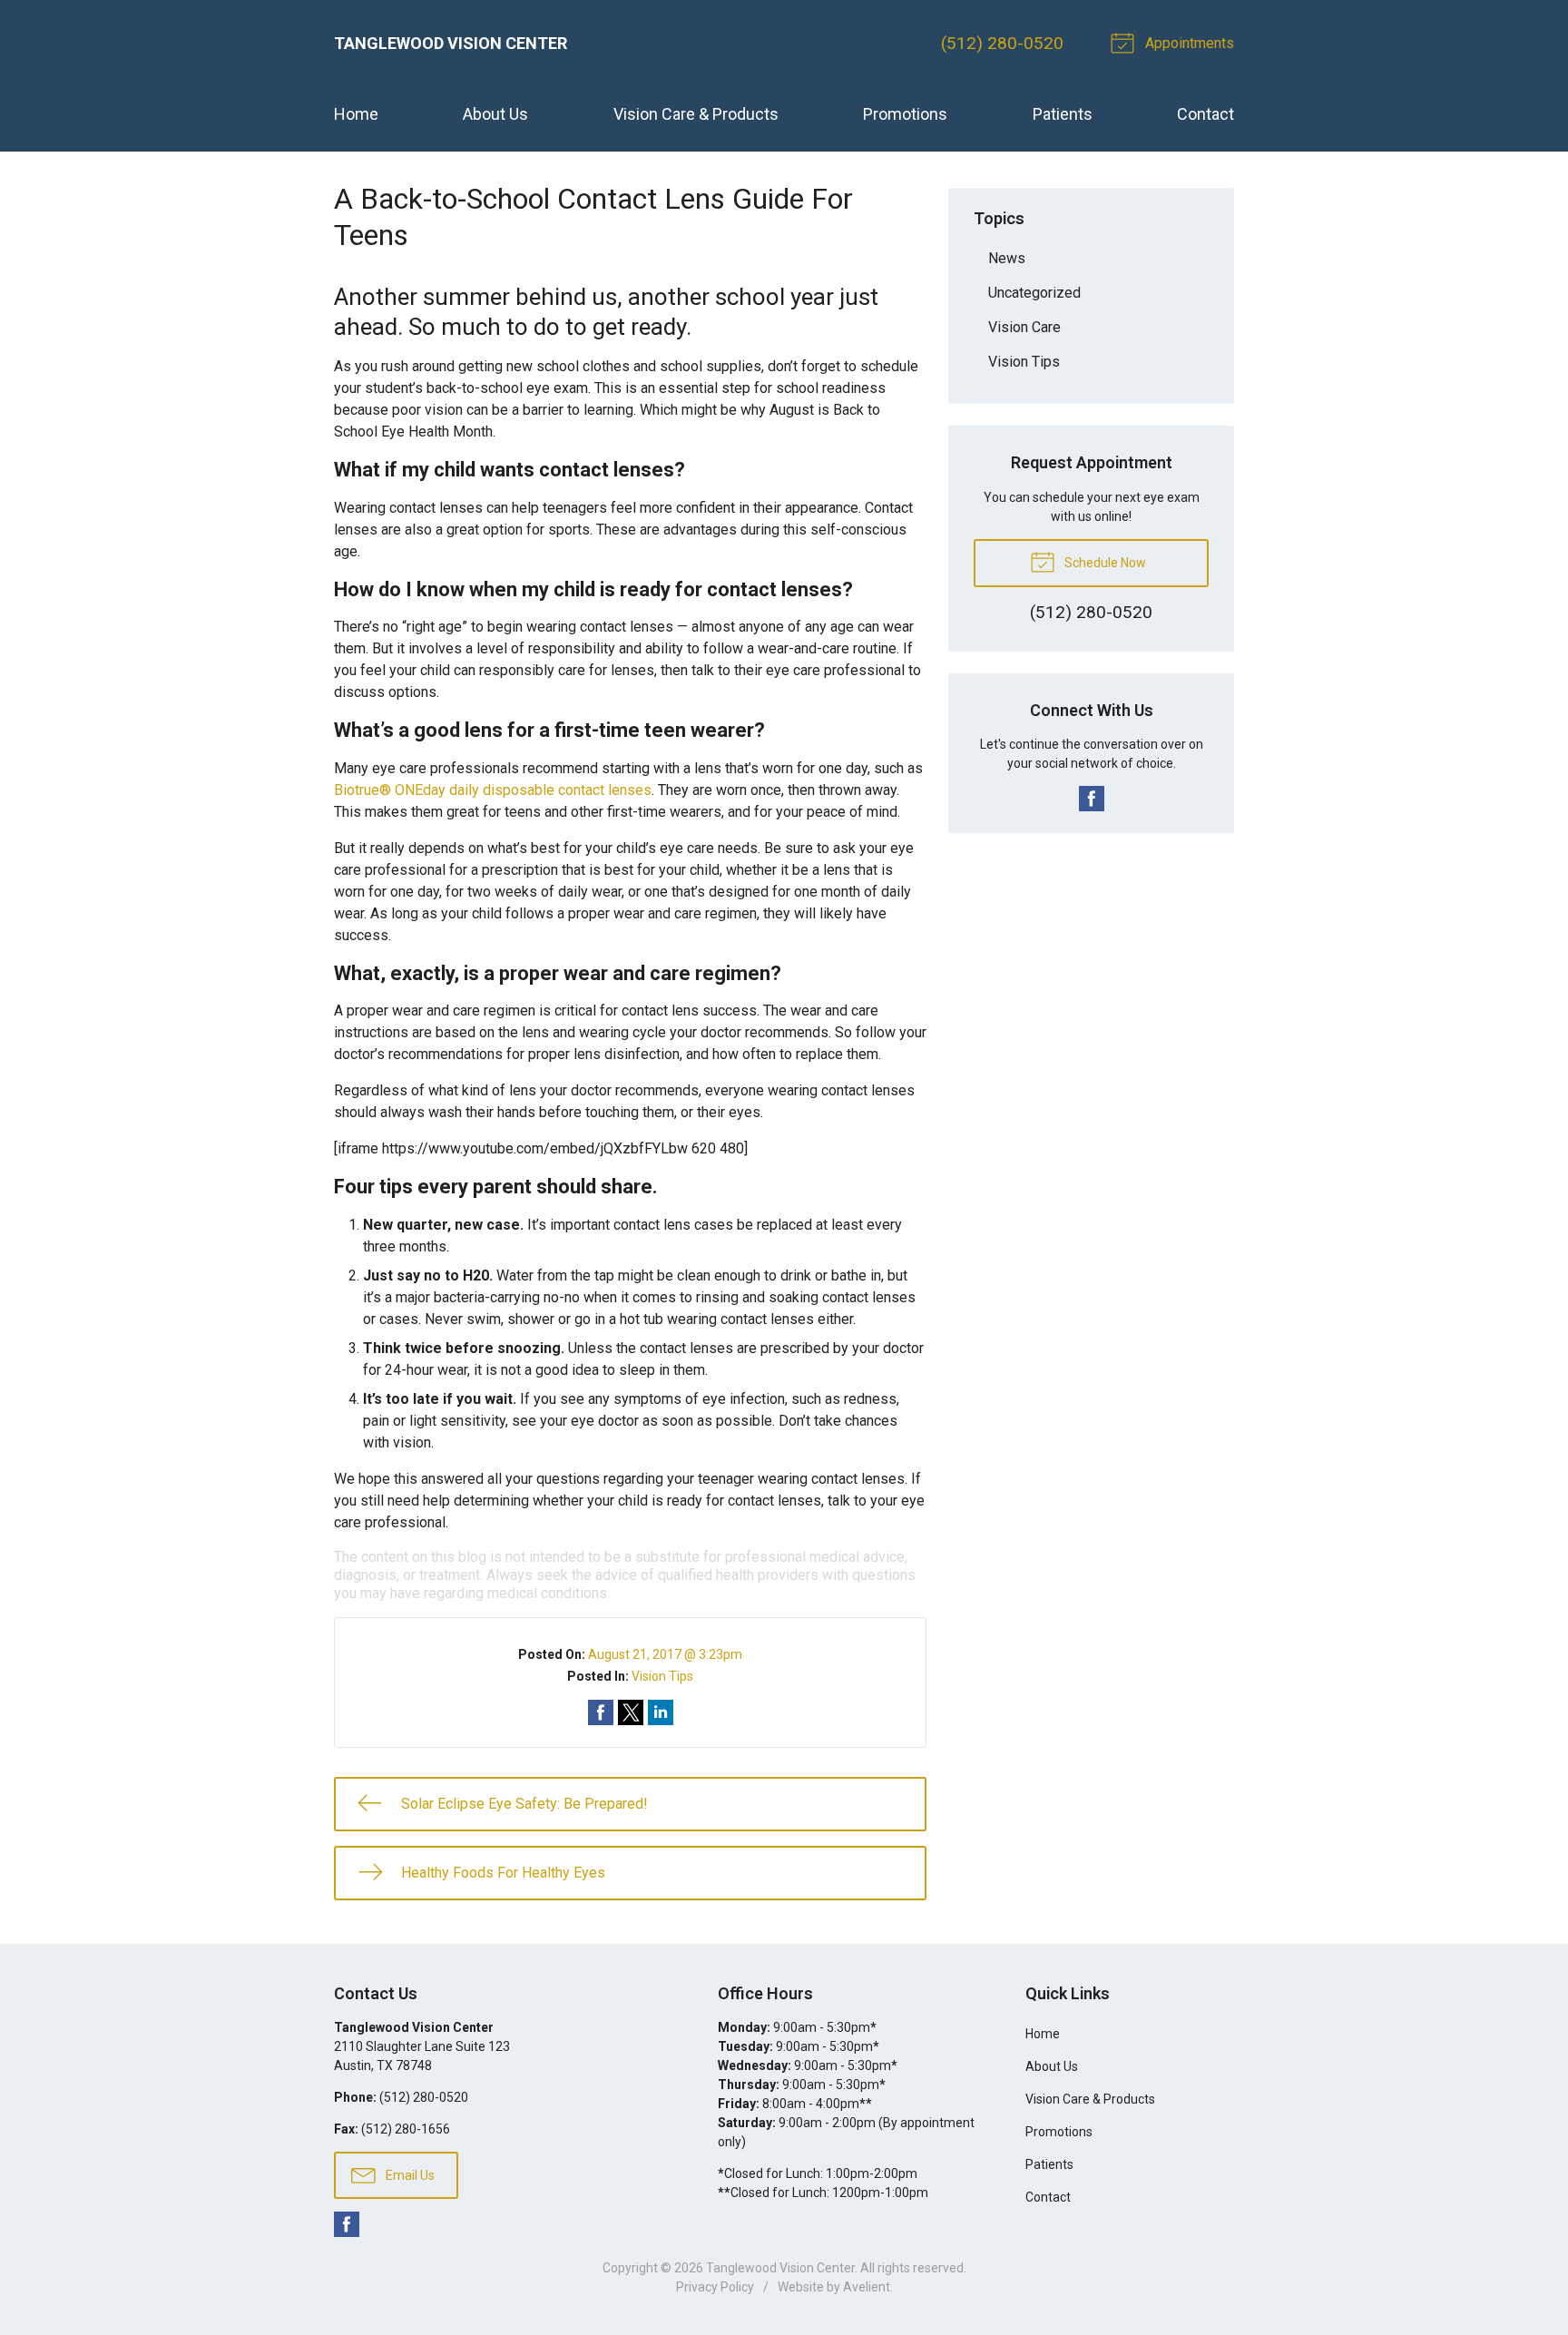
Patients (1063, 114)
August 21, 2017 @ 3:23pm (665, 1654)
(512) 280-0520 (1002, 43)
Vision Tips (662, 1676)
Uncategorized (1034, 293)
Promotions (905, 114)
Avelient (867, 2287)
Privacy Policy (715, 2287)
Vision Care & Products (696, 114)
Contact (1205, 114)
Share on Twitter (631, 1712)
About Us (495, 114)
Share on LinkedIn (661, 1712)
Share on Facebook (601, 1712)
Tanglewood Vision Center (780, 2268)
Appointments (1188, 43)
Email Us (409, 2175)
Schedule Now (1104, 563)
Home (356, 114)
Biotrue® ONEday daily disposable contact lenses (493, 790)
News (1007, 258)
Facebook (1092, 799)
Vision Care (1024, 327)
